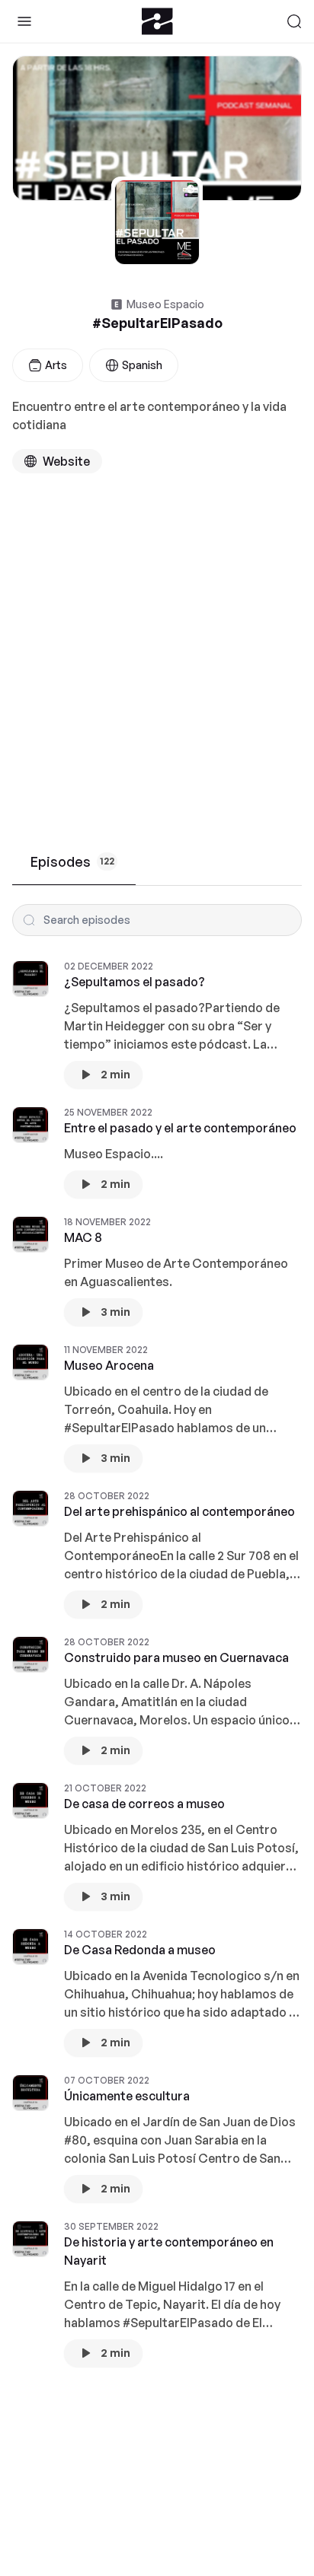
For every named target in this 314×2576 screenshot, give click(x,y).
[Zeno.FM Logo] (157, 21)
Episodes (72, 861)
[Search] (294, 21)
